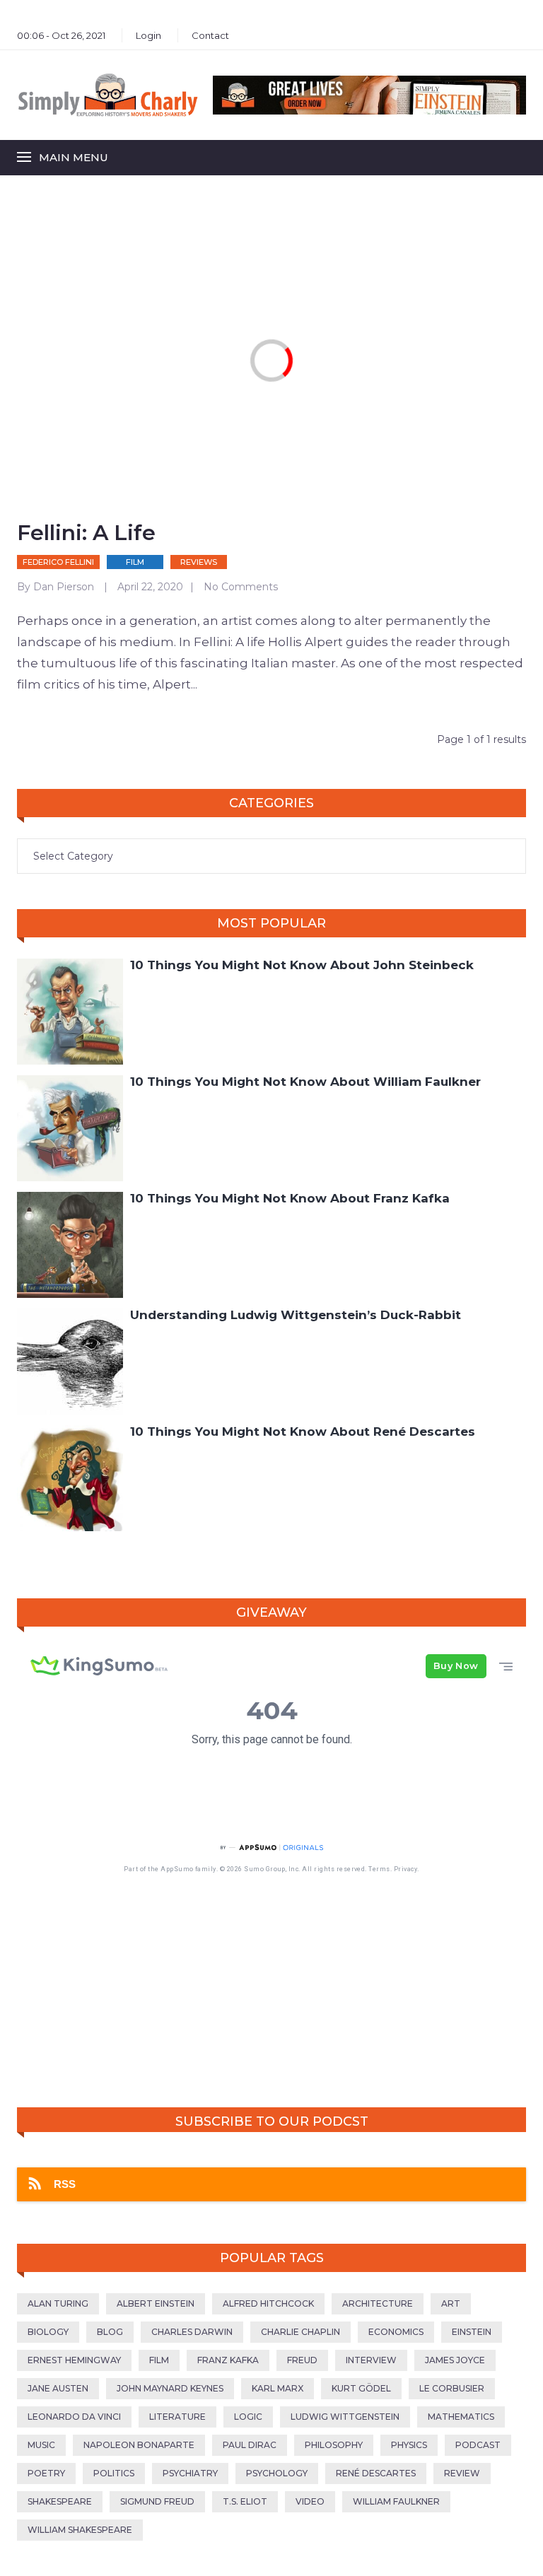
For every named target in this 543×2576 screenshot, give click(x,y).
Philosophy (334, 2445)
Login (148, 35)
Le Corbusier (452, 2388)
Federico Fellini (58, 562)
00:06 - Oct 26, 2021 (61, 35)
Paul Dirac (250, 2445)
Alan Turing (58, 2303)
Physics (409, 2445)
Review (462, 2473)
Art (451, 2303)
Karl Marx (278, 2388)
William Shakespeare (80, 2530)
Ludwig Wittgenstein (345, 2417)
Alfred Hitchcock (268, 2303)
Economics (396, 2332)
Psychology (277, 2473)
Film (135, 562)
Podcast (478, 2445)
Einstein (472, 2332)
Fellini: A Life (86, 533)
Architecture (378, 2303)
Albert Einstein (156, 2303)
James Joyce (455, 2360)
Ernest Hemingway (74, 2360)
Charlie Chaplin (300, 2332)
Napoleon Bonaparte (139, 2445)
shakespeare (60, 2501)
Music (41, 2445)
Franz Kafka (228, 2360)
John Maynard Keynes (170, 2388)
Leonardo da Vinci (74, 2417)
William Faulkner (396, 2501)
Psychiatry (190, 2473)
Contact (210, 35)
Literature (177, 2417)
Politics (114, 2473)
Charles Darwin (192, 2332)
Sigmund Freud (157, 2501)
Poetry (46, 2473)
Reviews (199, 562)
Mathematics (461, 2417)
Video (310, 2501)
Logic (248, 2417)
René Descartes (376, 2473)
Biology (48, 2332)
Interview (371, 2360)
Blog (110, 2332)
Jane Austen (58, 2388)
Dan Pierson (64, 587)
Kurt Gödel (361, 2388)
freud (302, 2360)
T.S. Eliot (245, 2501)
